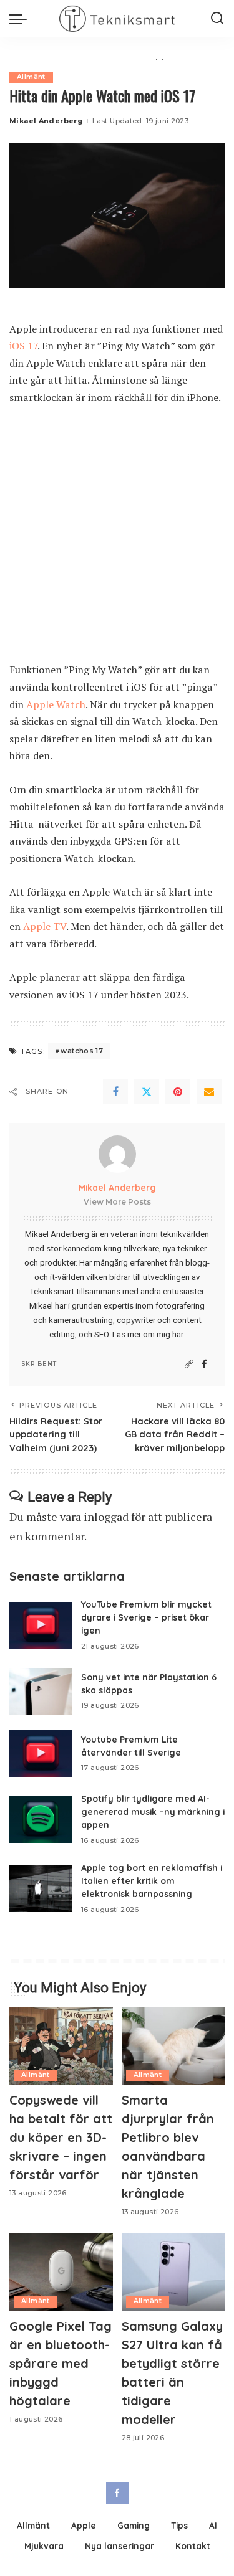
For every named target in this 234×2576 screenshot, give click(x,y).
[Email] (209, 1092)
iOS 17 (23, 346)
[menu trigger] (21, 19)
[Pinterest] (178, 1092)
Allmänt (31, 77)
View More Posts (117, 1202)
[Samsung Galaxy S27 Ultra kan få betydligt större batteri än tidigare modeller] (173, 2272)
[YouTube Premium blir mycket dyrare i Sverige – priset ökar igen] (41, 1625)
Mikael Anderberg (46, 121)
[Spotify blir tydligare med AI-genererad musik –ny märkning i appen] (41, 1820)
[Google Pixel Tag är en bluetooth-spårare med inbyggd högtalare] (61, 2272)
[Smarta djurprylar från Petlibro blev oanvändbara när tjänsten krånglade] (173, 2046)
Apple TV (45, 926)
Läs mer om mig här (148, 1334)
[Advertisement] (117, 540)
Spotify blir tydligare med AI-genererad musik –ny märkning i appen (153, 1811)
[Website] (189, 1364)
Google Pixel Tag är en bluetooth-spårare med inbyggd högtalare (61, 2363)
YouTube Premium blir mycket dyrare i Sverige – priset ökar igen (146, 1617)
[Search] (217, 19)
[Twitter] (147, 1092)
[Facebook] (115, 1092)
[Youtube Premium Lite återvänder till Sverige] (41, 1754)
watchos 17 (82, 1051)
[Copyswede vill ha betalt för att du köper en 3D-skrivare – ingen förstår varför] (61, 2046)
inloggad (106, 1517)
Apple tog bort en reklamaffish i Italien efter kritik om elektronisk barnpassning (152, 1881)
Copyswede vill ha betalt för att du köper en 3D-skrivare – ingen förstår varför (61, 2137)
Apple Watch (56, 704)
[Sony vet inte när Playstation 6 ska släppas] (41, 1691)
